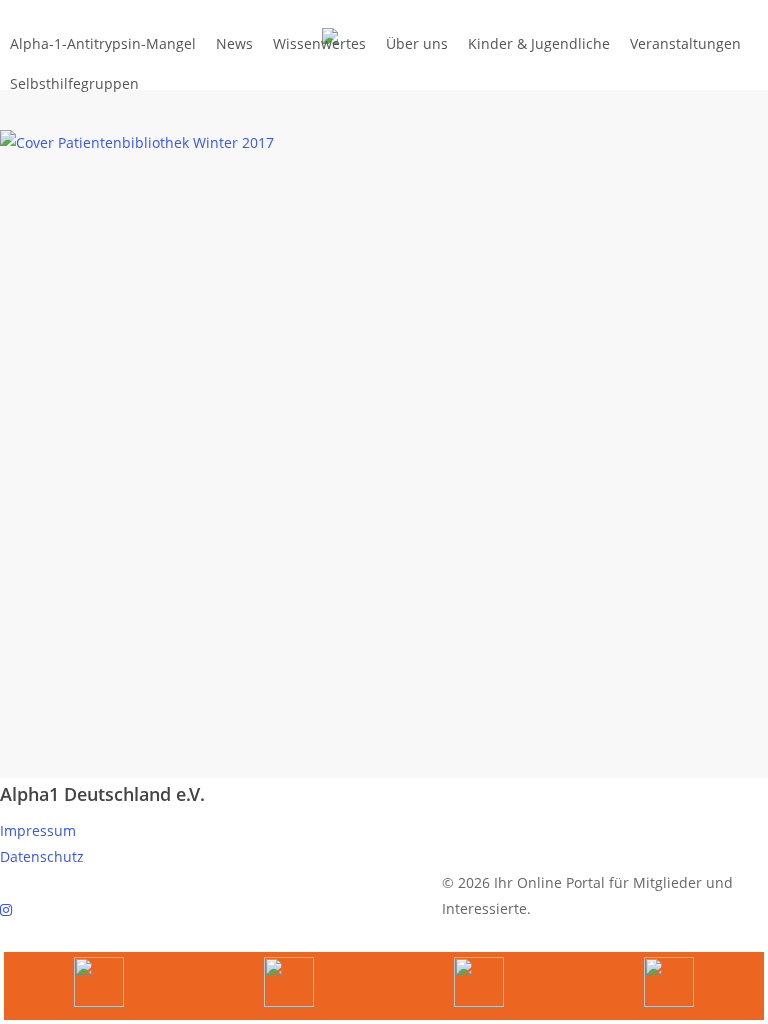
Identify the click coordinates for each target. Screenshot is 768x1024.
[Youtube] (99, 986)
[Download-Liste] (289, 986)
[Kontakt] (669, 986)
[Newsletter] (479, 986)
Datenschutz (42, 856)
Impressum (38, 830)
